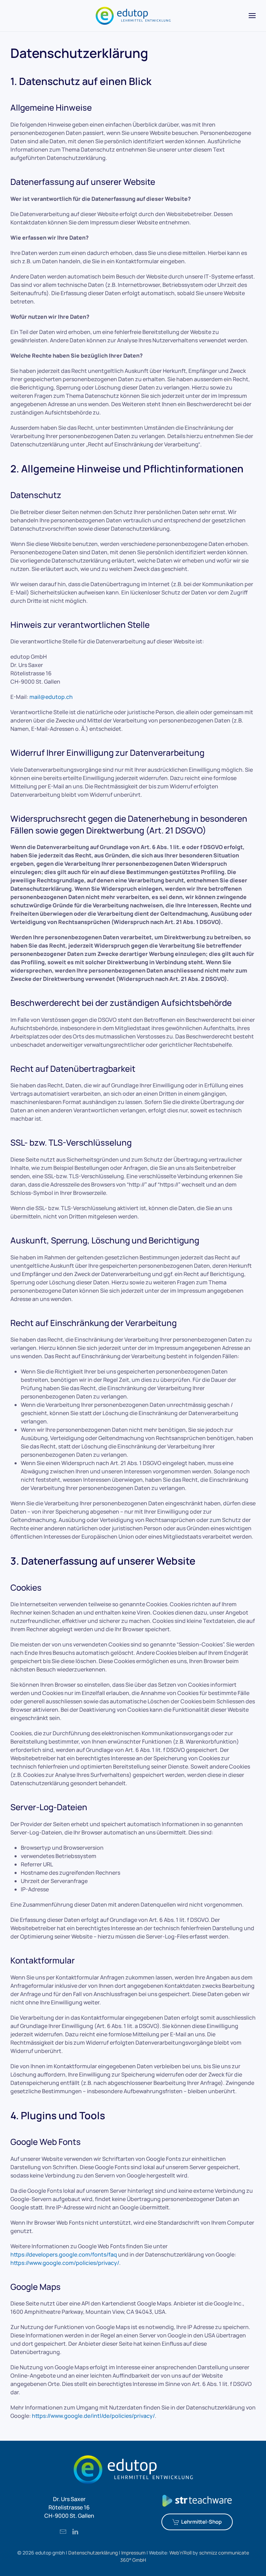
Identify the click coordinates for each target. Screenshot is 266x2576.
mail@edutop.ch (51, 697)
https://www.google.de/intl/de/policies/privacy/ (93, 2416)
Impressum (133, 2553)
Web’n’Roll (180, 2553)
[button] (252, 16)
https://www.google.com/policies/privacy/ (65, 2263)
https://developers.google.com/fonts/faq (64, 2254)
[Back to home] (133, 16)
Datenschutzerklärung (93, 2553)
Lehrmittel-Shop (201, 2522)
